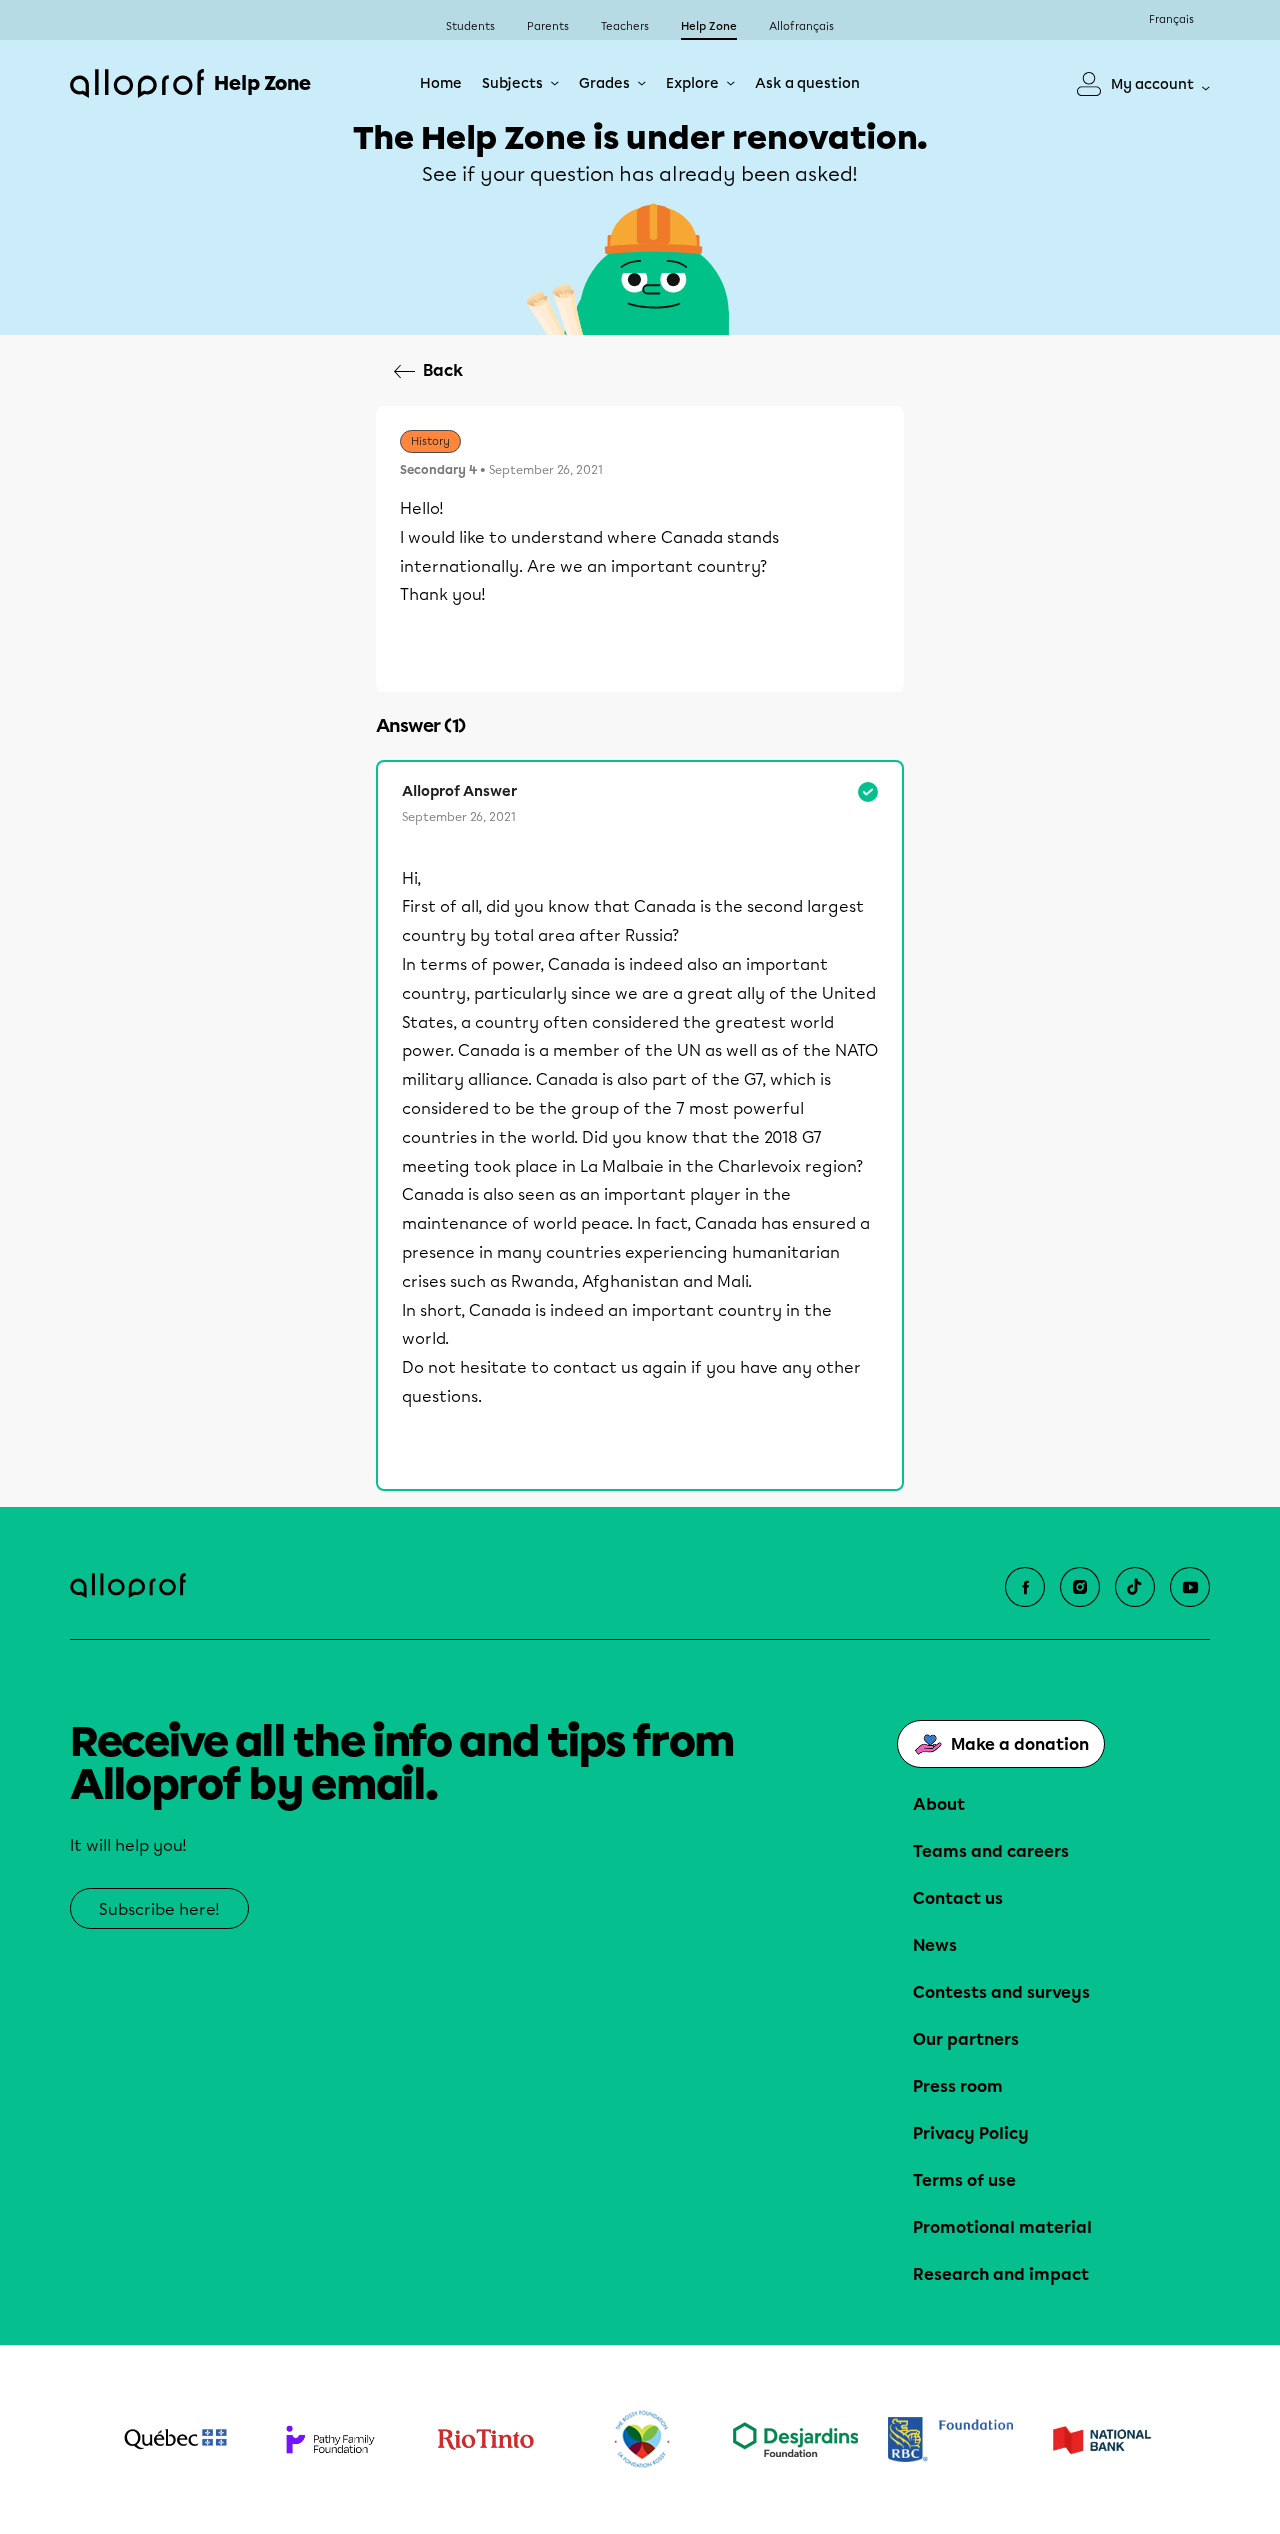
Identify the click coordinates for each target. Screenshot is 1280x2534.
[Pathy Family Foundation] (330, 2439)
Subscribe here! (159, 1909)
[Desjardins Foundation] (795, 2439)
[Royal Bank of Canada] (950, 2439)
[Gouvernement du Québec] (175, 2439)
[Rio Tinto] (485, 2440)
